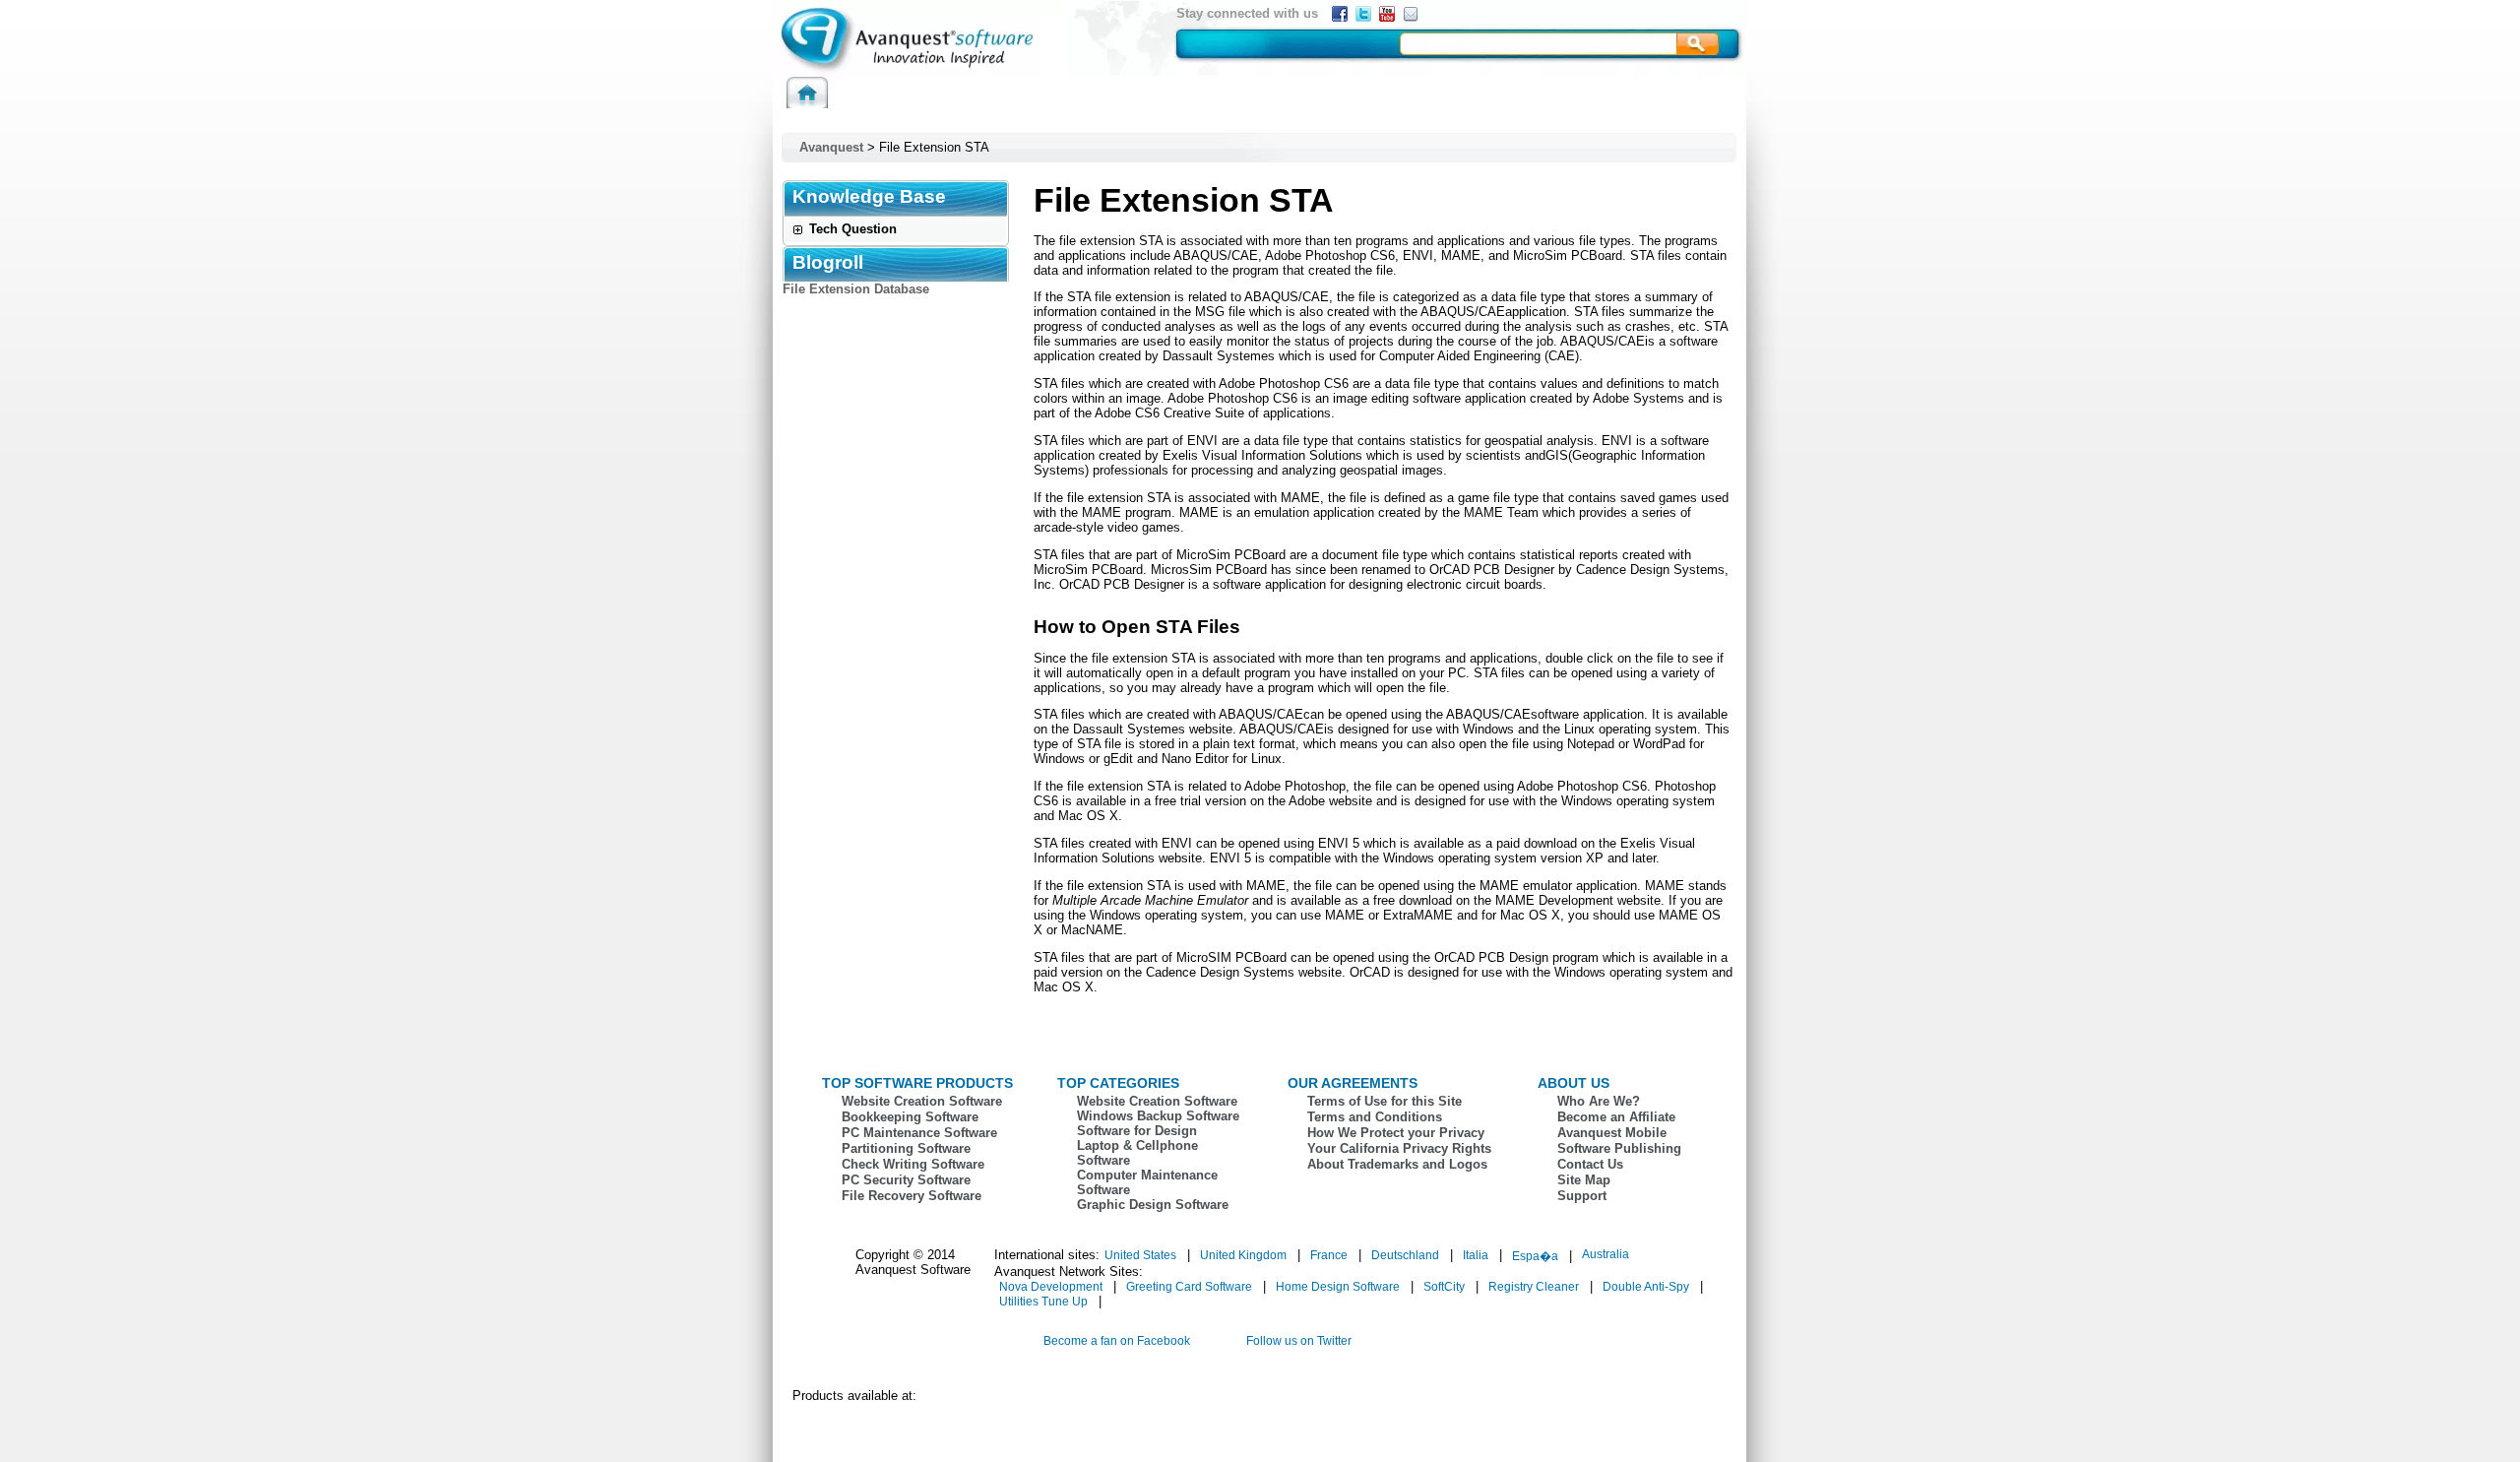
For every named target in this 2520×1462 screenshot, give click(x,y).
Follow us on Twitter (1299, 1341)
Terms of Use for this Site (1385, 1101)
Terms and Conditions (1375, 1117)
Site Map (1584, 1180)
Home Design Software (1338, 1287)
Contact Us (1590, 1164)
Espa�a (1535, 1256)
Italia (1476, 1255)
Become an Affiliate (1616, 1117)
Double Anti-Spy (1646, 1287)
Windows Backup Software (1158, 1116)
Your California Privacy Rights (1399, 1148)
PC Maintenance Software (919, 1133)
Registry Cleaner (1534, 1287)
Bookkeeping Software (910, 1117)
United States (1140, 1255)
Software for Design (1137, 1131)
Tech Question (853, 229)
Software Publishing (1619, 1148)
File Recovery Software (912, 1196)
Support (1582, 1196)
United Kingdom (1243, 1255)
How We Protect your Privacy (1396, 1133)
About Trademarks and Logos (1397, 1164)
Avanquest (831, 147)
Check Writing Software (913, 1164)
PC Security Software (906, 1180)
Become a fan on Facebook (1117, 1341)
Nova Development (1051, 1287)
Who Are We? (1599, 1101)
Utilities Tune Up (1043, 1302)
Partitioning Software (906, 1148)
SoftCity (1444, 1287)
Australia (1606, 1254)
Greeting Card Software (1189, 1287)
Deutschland (1405, 1255)
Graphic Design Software (1153, 1205)
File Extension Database (856, 289)
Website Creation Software (922, 1101)
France (1329, 1255)
